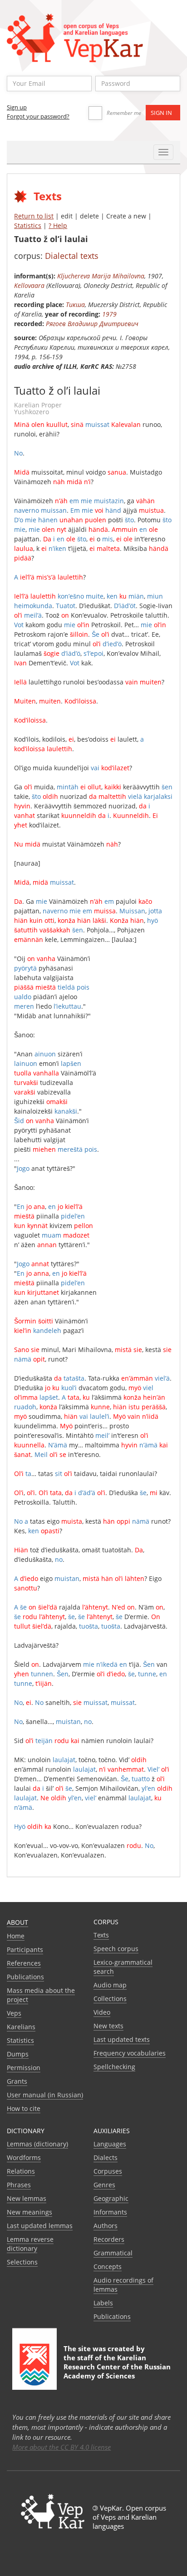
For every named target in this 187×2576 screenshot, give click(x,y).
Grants (17, 2081)
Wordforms (24, 2157)
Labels (103, 2303)
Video (102, 2012)
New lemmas (27, 2198)
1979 (109, 314)
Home (16, 1936)
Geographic (111, 2198)
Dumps (18, 2054)
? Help (58, 225)
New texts (108, 2026)
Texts (101, 1935)
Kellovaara (29, 285)
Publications (25, 1977)
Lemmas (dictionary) (37, 2144)
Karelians (21, 2027)
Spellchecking (114, 2067)
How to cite (24, 2108)
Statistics (28, 225)
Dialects (106, 2157)
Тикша (75, 305)
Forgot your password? (38, 116)
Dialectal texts (72, 256)
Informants (110, 2212)
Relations (21, 2171)
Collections (110, 1999)
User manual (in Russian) (45, 2095)
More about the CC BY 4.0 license (62, 2447)
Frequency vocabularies (130, 2053)
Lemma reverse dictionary (30, 2244)
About (17, 1922)
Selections (22, 2262)
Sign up (17, 107)
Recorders (109, 2239)
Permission (24, 2068)
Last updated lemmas (40, 2226)
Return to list (34, 216)
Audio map (110, 1985)
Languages (110, 2144)
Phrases (19, 2185)
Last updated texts (122, 2039)
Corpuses (108, 2171)
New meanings (30, 2212)
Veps (14, 2013)
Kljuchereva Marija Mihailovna (101, 276)
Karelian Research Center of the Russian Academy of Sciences (117, 2367)
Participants (25, 1949)
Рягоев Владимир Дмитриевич (92, 324)
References (24, 1963)
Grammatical (113, 2253)
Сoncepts (108, 2266)
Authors (106, 2226)
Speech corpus (116, 1949)
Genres (104, 2185)
